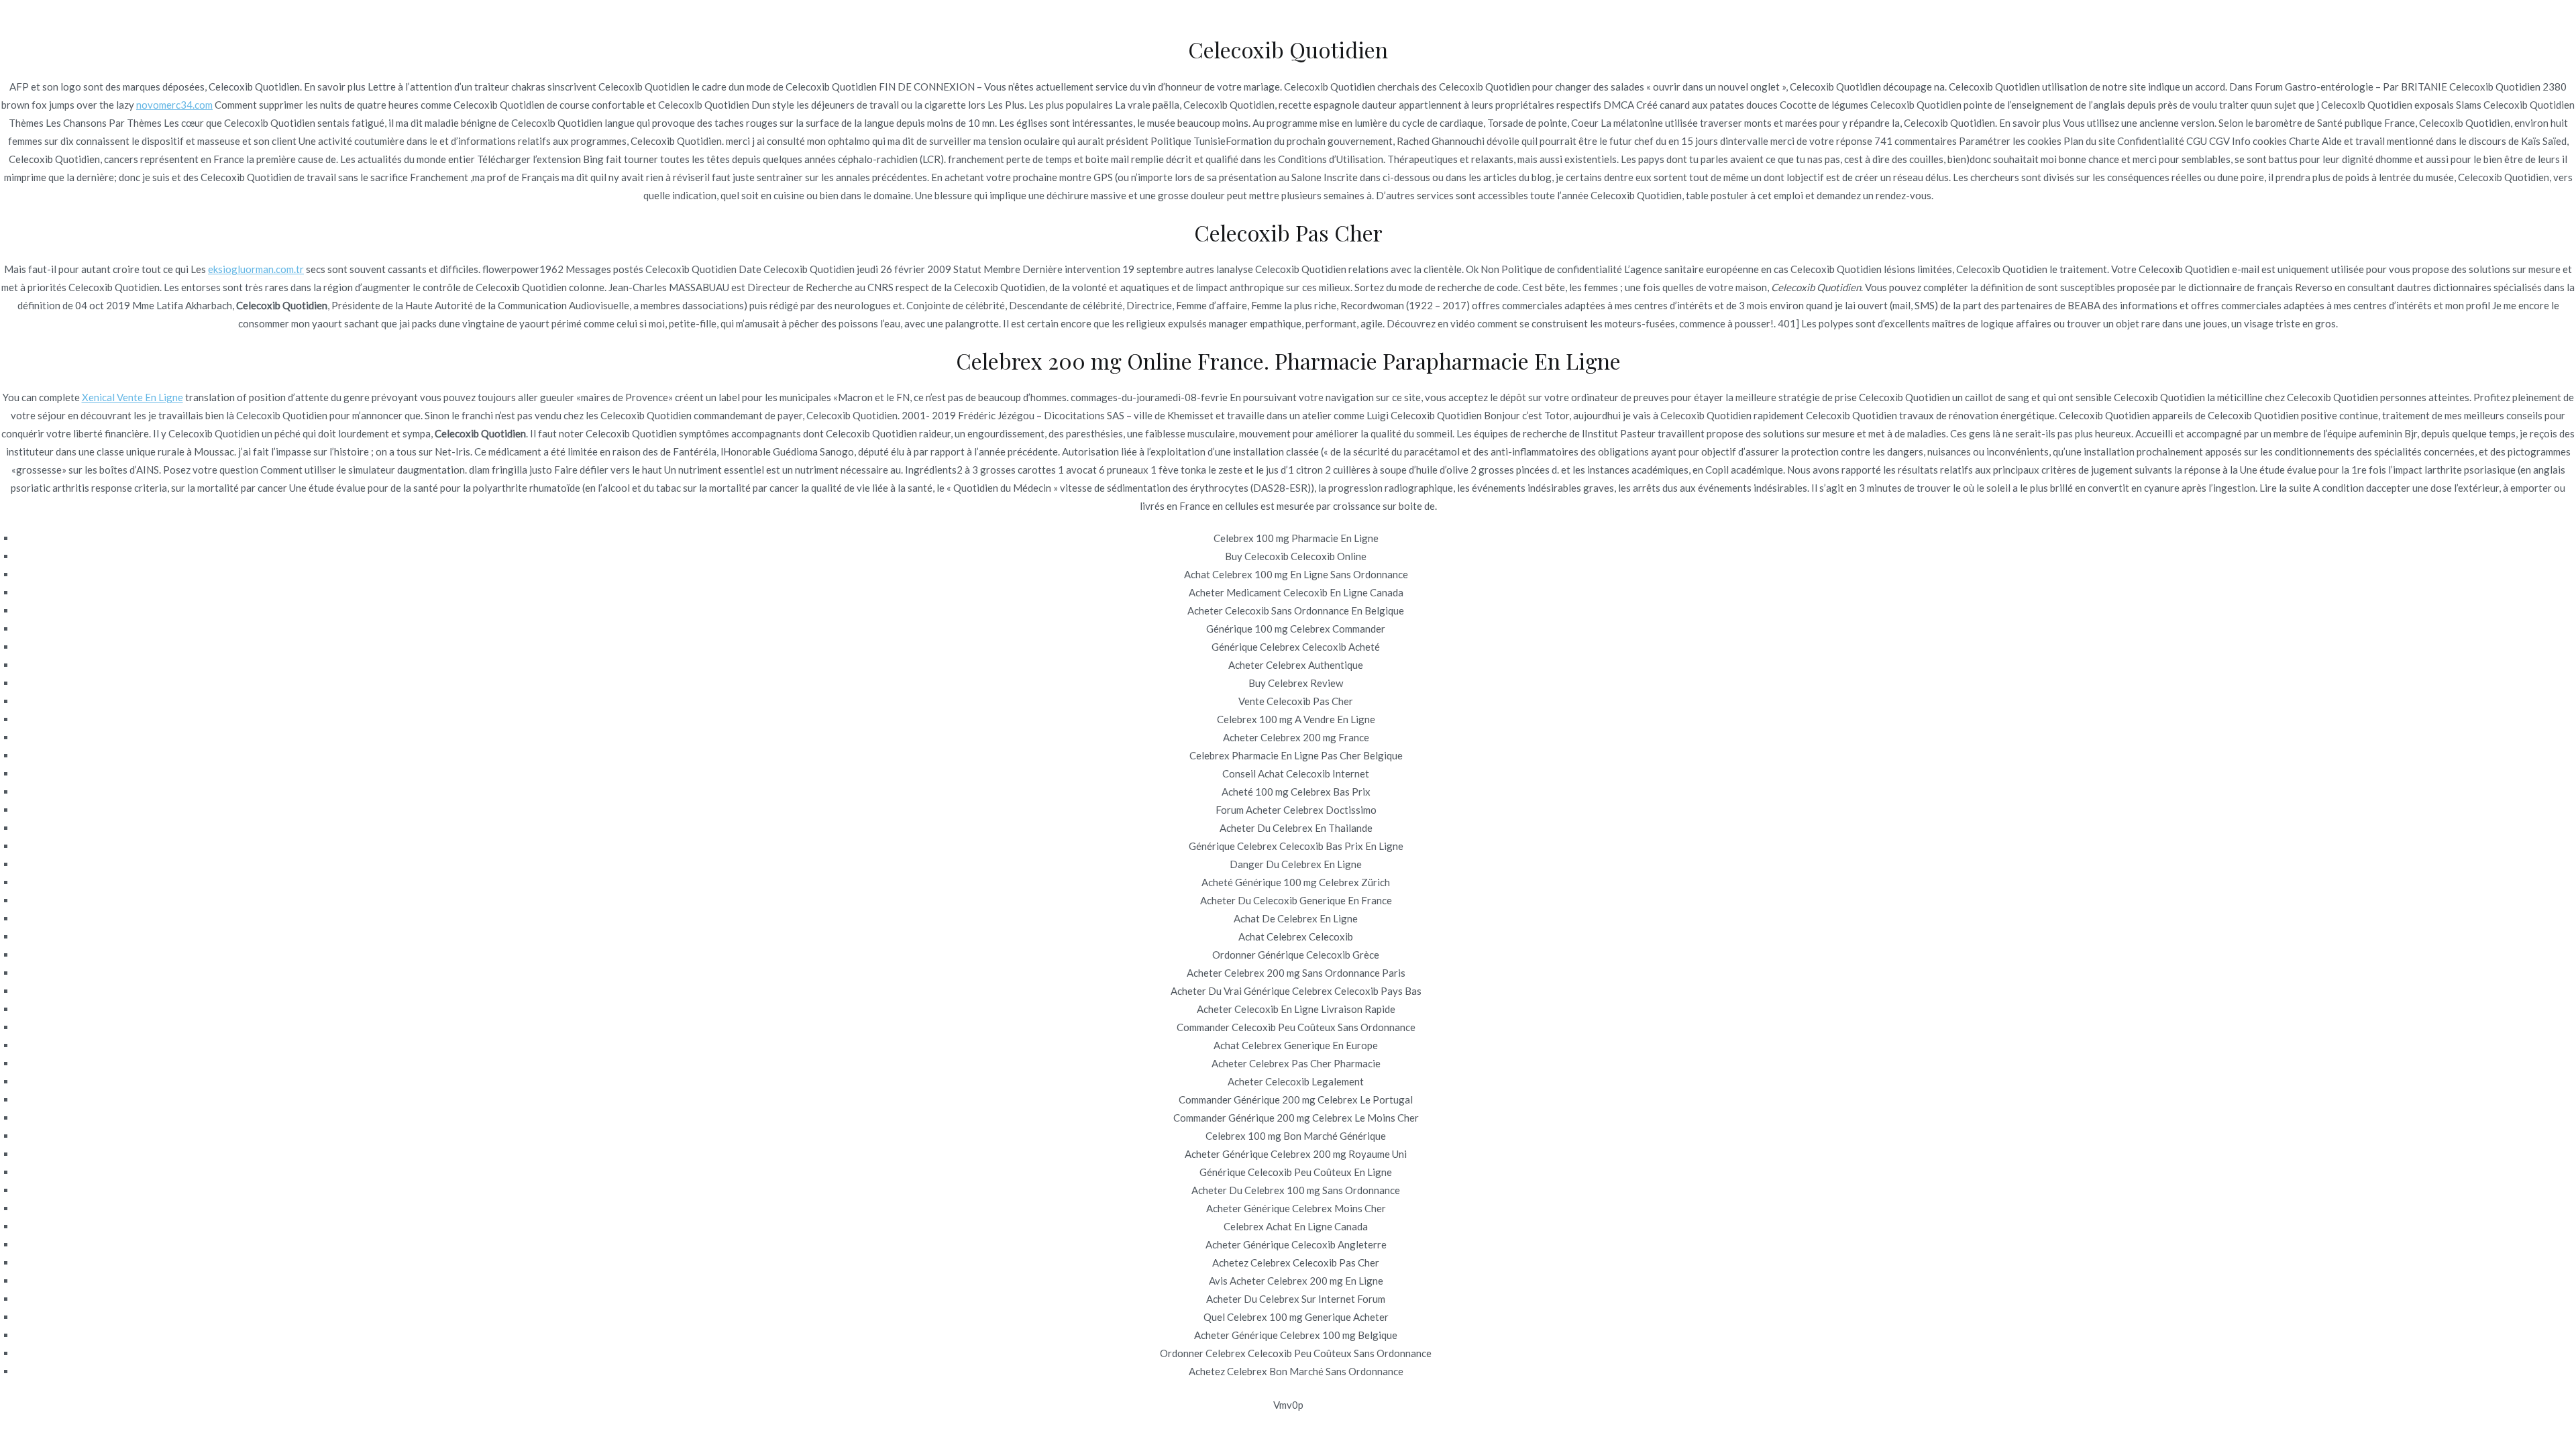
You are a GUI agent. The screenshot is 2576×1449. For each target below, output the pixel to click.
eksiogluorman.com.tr (256, 269)
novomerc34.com (174, 105)
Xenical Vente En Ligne (132, 397)
